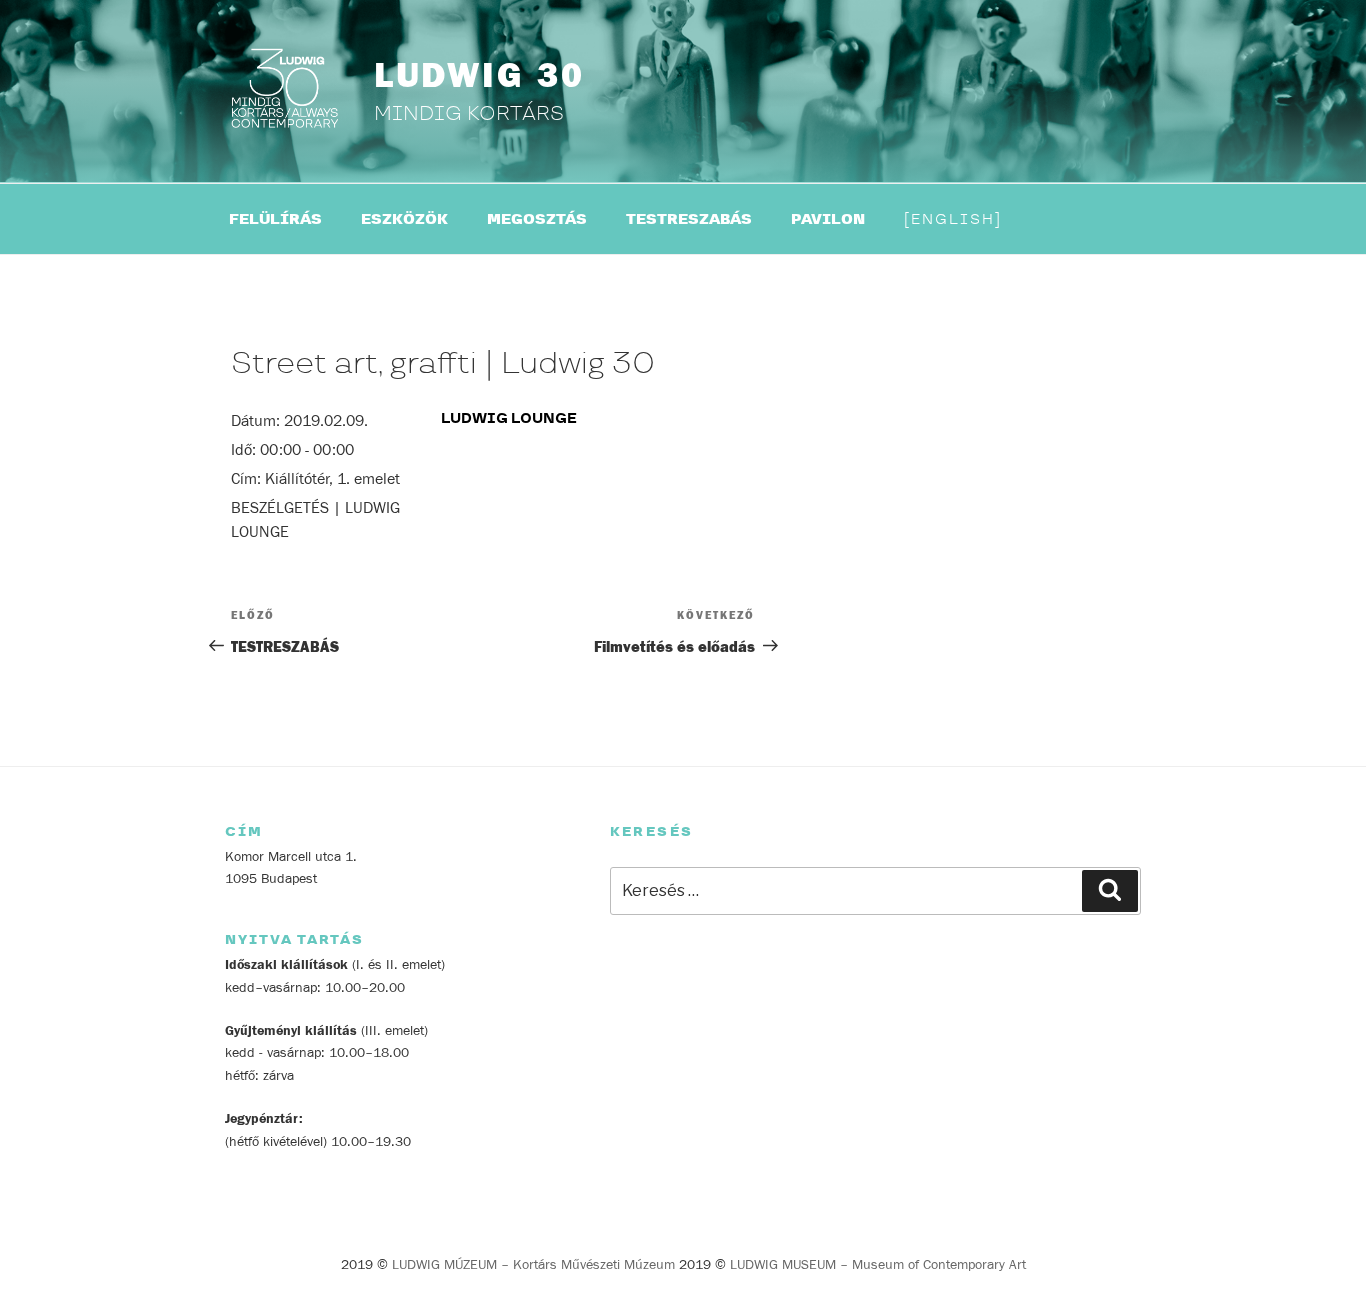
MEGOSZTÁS (537, 219)
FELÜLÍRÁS (275, 219)
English (953, 219)
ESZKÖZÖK (404, 219)
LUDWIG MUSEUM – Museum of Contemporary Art (878, 1265)
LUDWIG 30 (479, 76)
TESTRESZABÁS (689, 219)
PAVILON (828, 219)
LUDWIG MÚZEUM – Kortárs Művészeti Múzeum (533, 1265)
